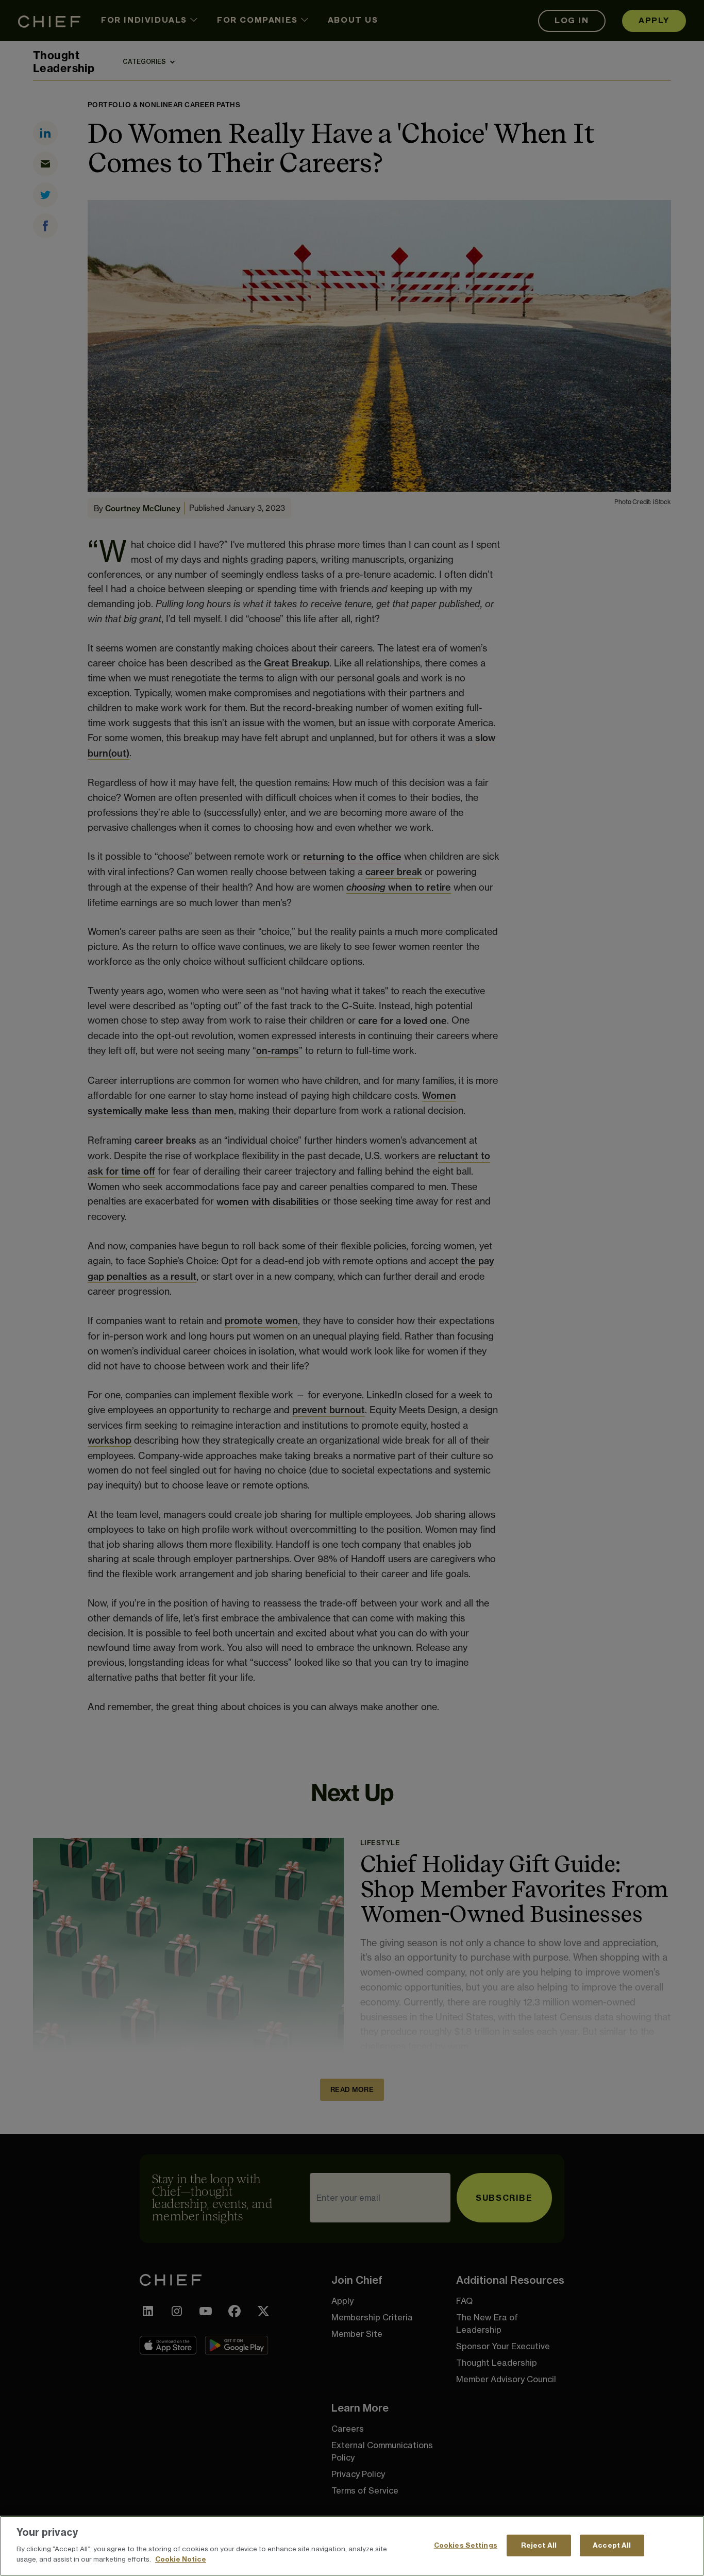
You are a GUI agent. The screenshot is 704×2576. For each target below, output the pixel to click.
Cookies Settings (466, 2545)
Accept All (612, 2545)
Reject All (539, 2545)
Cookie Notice (181, 2558)
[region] (352, 2546)
